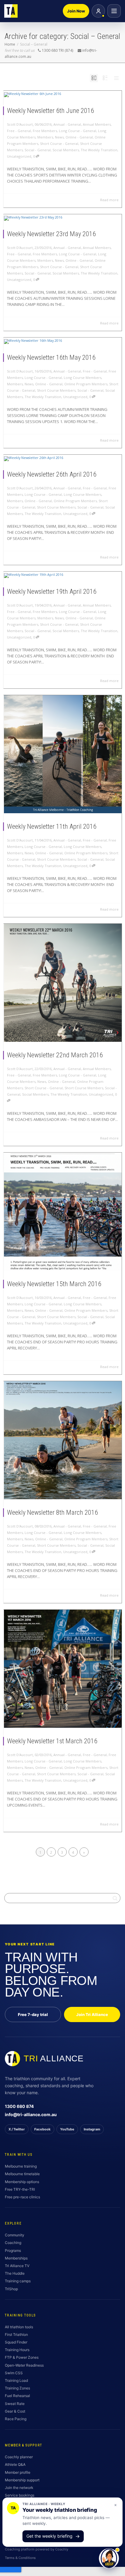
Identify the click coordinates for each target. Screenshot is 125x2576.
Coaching (13, 2243)
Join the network (19, 2488)
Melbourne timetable (22, 2174)
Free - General (19, 131)
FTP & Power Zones (22, 2357)
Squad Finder (16, 2342)
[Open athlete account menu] (98, 11)
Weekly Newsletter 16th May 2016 (51, 357)
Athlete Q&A (15, 2464)
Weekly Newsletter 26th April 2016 (52, 474)
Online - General (79, 137)
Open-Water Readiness (24, 2365)
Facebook (42, 2129)
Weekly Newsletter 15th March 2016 (54, 1284)
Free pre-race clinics (22, 2197)
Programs (13, 2250)
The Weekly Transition (99, 150)
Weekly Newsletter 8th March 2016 (52, 1512)
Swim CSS (14, 2373)
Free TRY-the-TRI (20, 2189)
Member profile (18, 2472)
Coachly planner (19, 2457)
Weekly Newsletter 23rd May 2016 (51, 234)
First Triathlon (16, 2334)
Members (45, 137)
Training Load (16, 2380)
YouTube (67, 2129)
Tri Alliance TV (17, 2266)
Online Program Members (86, 384)
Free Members (45, 131)
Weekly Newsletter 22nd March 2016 (55, 1055)
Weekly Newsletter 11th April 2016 (52, 826)
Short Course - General (59, 143)
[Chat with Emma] (109, 2560)
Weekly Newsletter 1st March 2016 (52, 1741)
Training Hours (17, 2350)
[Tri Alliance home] (11, 11)
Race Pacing (16, 2419)
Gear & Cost (15, 2411)
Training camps (18, 2281)
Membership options (22, 2182)
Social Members (66, 150)
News (59, 137)
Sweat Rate (15, 2404)
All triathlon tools (19, 2327)
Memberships (16, 2258)
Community (15, 2235)
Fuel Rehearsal (17, 2396)
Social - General (38, 150)
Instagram (92, 2129)
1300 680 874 (19, 2106)
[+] (63, 94)
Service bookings (20, 2495)
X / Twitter (17, 2129)
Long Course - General (78, 131)
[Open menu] (114, 11)
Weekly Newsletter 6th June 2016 (51, 111)
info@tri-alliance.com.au (31, 2114)
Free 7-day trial (33, 2014)
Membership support (22, 2480)
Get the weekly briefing (53, 2536)
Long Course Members (83, 378)
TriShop (11, 2289)
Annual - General (67, 124)
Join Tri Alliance (92, 2014)
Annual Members (97, 124)
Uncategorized (19, 156)
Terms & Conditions (20, 2558)
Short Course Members (56, 390)
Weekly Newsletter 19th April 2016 (52, 591)
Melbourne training (21, 2166)
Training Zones (17, 2388)
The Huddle (15, 2273)
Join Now (76, 11)
